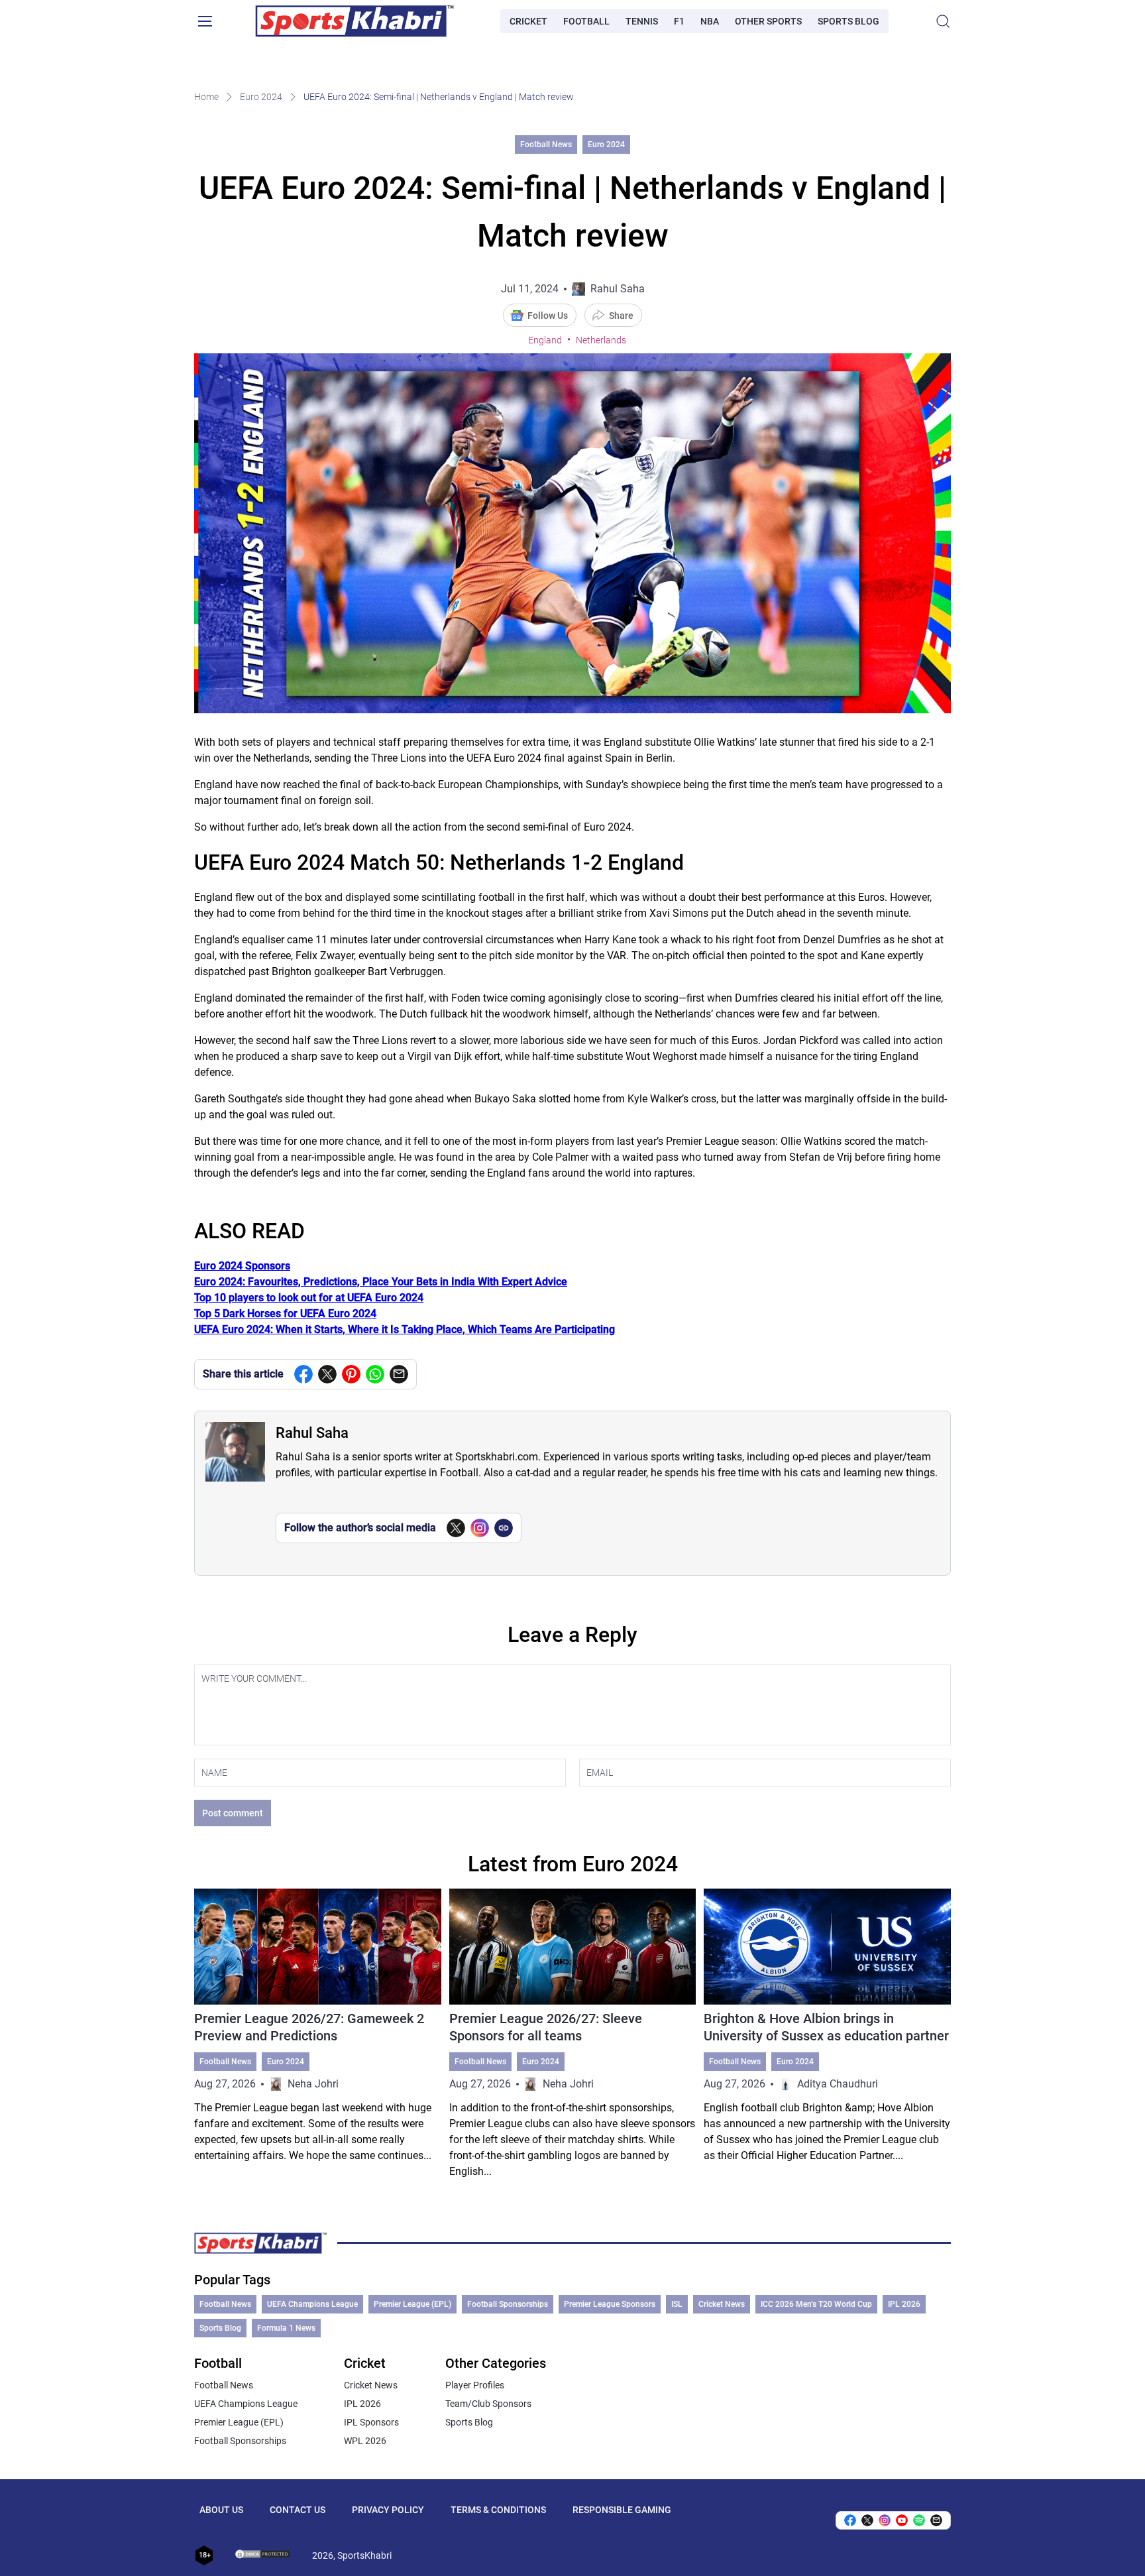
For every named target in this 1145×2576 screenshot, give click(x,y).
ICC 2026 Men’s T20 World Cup (816, 2304)
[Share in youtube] (902, 2520)
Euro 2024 (261, 97)
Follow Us (548, 316)
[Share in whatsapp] (375, 1374)
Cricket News (722, 2304)
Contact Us (298, 2510)
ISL (677, 2304)
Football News (546, 145)
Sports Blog (848, 21)
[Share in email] (936, 2520)
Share (621, 316)
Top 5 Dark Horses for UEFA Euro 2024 (285, 1314)
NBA (710, 21)
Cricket (528, 21)
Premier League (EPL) (412, 2304)
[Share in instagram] (885, 2520)
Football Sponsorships (508, 2304)
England (545, 340)
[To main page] (354, 21)
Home (206, 97)
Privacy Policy (388, 2510)
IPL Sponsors (371, 2422)
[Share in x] (867, 2520)
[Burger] (205, 21)
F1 (679, 21)
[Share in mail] (399, 1374)
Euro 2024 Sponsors (242, 1266)
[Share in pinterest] (351, 1374)
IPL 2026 (904, 2304)
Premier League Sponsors (610, 2304)
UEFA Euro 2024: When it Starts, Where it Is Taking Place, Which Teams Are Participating (405, 1329)
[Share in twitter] (327, 1374)
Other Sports (768, 21)
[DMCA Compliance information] (263, 2555)
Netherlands (601, 340)
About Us (221, 2510)
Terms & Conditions (498, 2510)
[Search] (943, 21)
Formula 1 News (286, 2328)
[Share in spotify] (919, 2520)
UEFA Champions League (312, 2304)
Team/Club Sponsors (488, 2404)
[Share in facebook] (303, 1374)
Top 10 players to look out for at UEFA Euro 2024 (309, 1298)
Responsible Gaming (622, 2510)
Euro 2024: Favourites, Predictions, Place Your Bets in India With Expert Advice (381, 1282)
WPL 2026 (365, 2441)
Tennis (642, 21)
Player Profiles (475, 2385)
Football (586, 21)
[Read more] (318, 2034)
